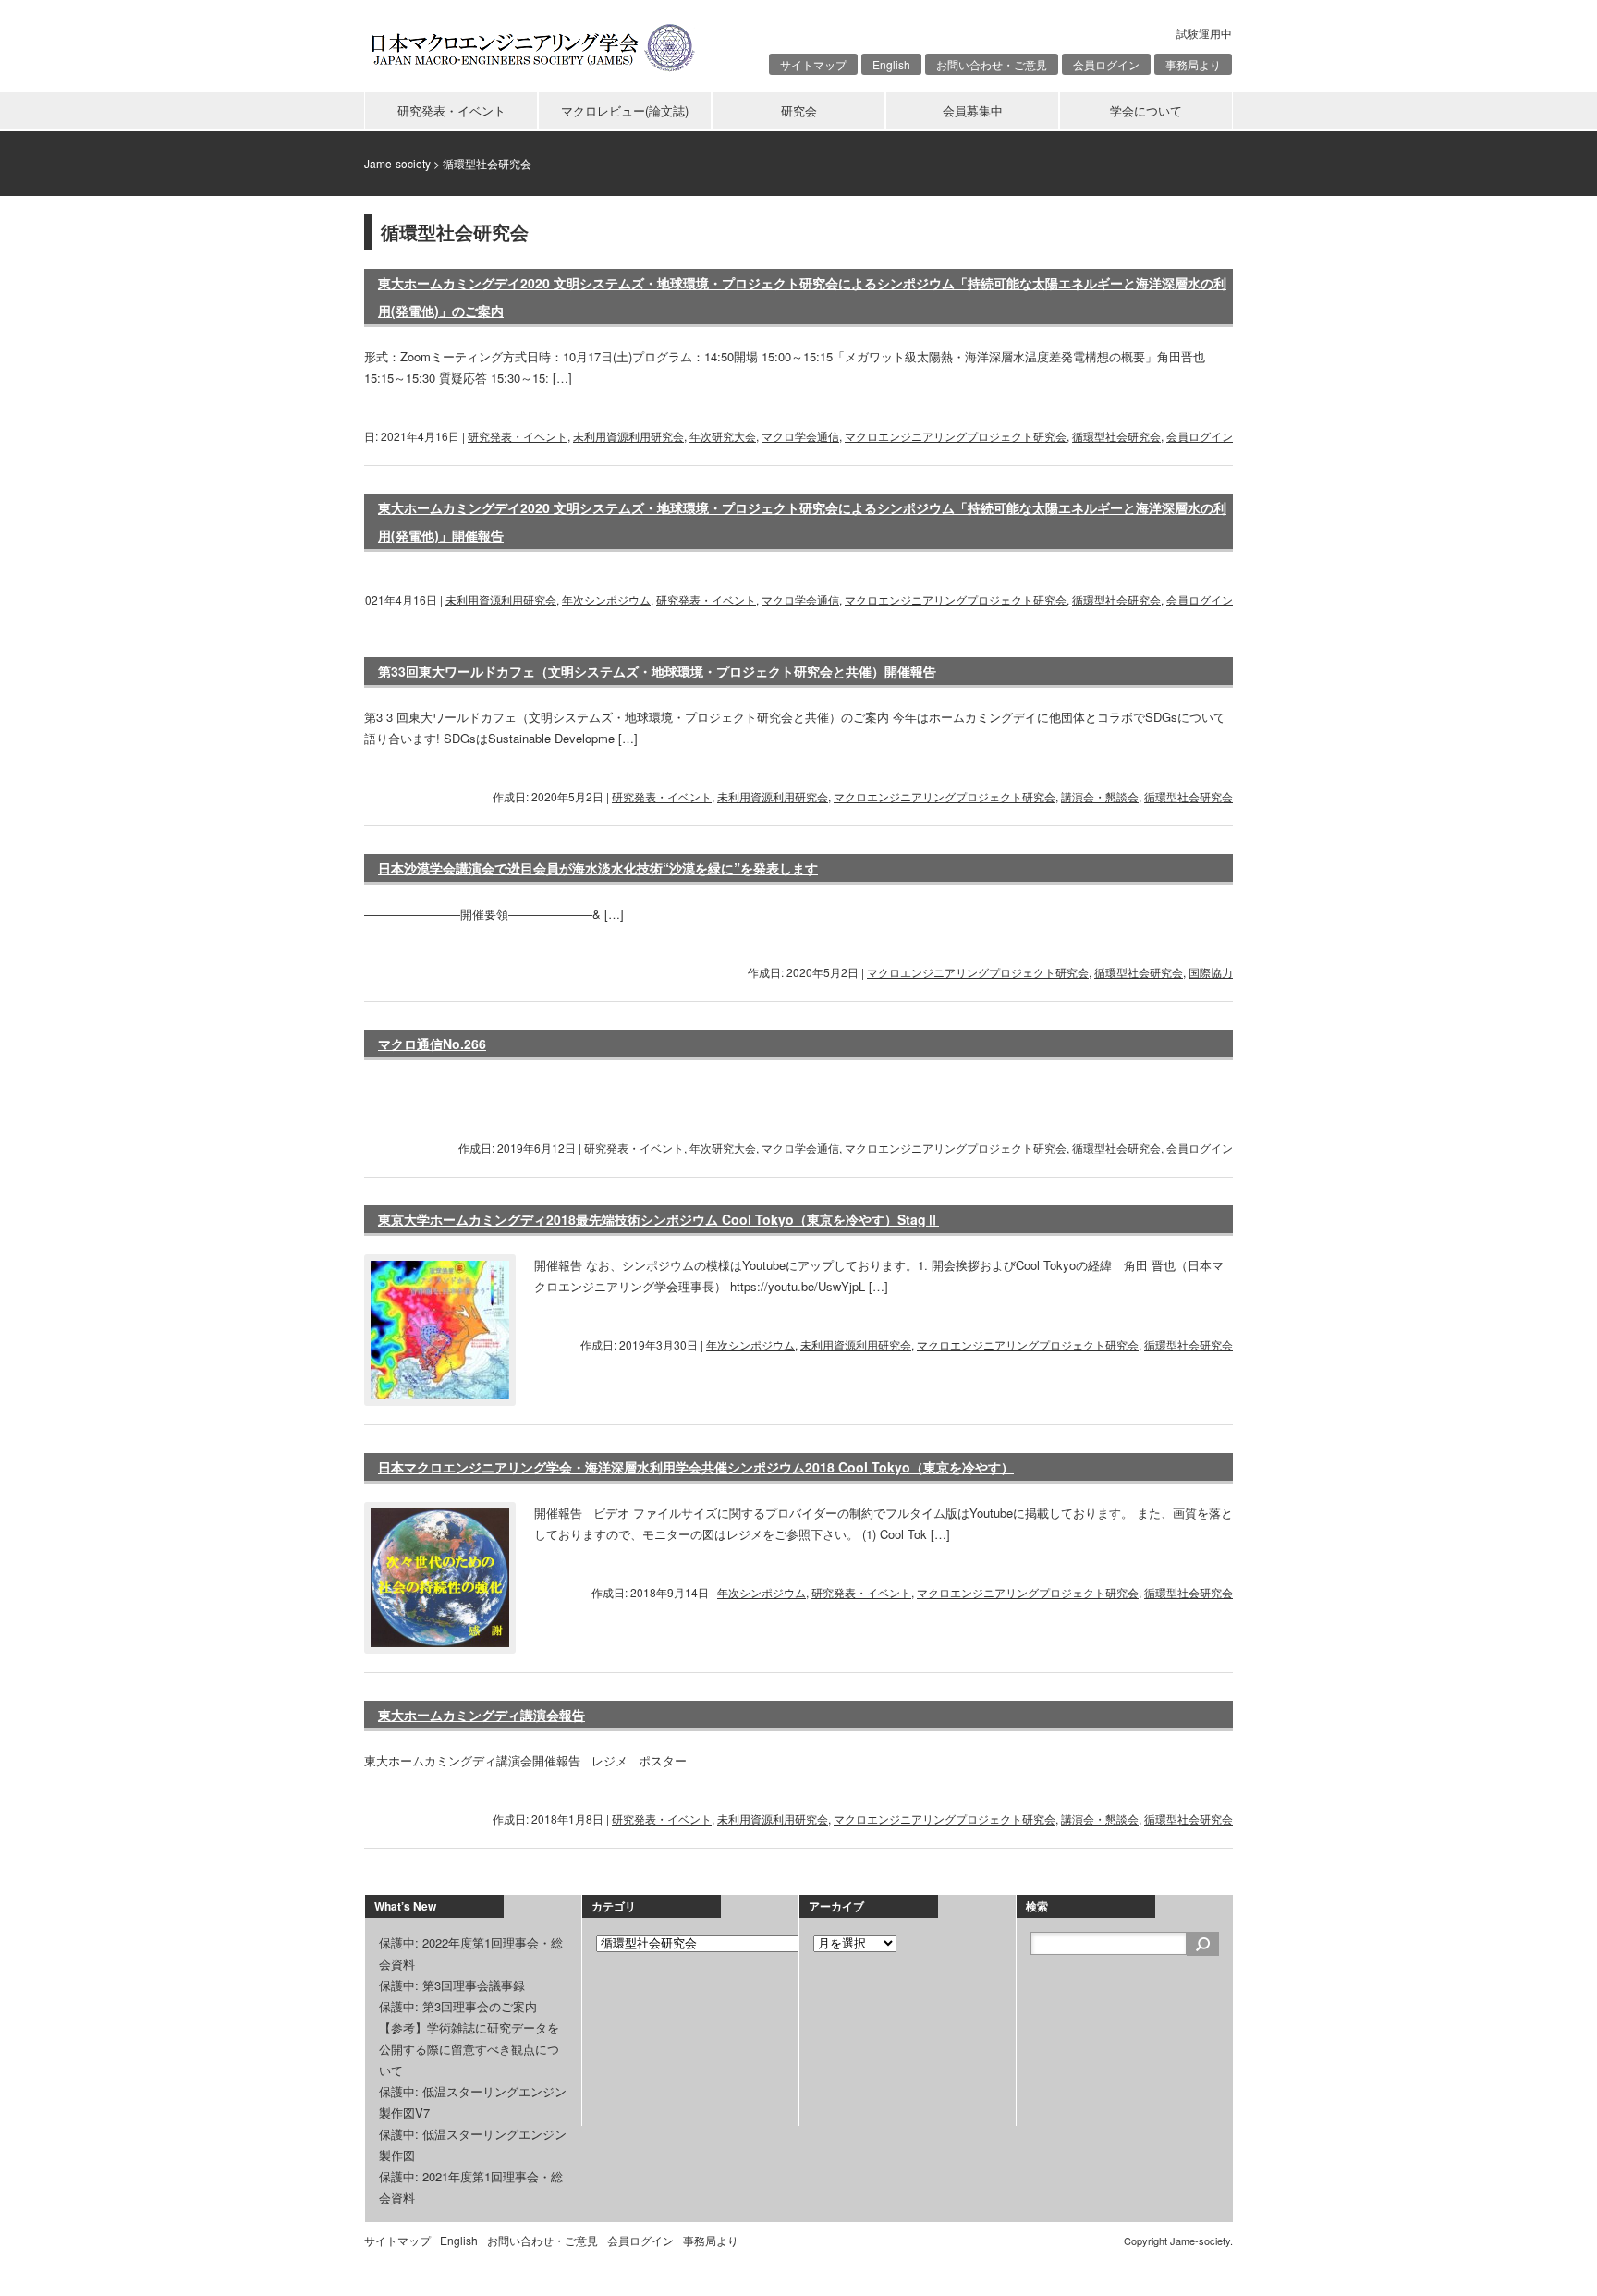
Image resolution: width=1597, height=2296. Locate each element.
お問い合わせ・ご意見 (992, 64)
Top (1553, 2252)
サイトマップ (813, 64)
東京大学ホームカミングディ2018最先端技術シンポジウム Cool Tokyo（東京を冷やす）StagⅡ (658, 1219)
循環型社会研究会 (1116, 436)
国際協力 (1211, 972)
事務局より (1193, 64)
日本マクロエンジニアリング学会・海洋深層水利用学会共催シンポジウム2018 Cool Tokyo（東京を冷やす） (696, 1467)
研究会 (799, 110)
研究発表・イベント (451, 110)
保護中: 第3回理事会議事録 (452, 1985)
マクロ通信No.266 (432, 1044)
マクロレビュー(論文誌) (625, 110)
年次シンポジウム (606, 599)
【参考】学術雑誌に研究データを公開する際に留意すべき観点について (469, 2049)
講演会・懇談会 (1100, 796)
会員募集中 (973, 110)
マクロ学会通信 (800, 436)
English (891, 64)
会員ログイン (1106, 64)
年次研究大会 (723, 436)
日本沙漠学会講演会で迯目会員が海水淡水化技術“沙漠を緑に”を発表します (598, 868)
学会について (1146, 110)
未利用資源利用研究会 (628, 436)
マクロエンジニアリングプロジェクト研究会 (956, 436)
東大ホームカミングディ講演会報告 (482, 1715)
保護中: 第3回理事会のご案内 (458, 2006)
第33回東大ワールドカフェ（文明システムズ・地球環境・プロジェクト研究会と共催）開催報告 (657, 671)
